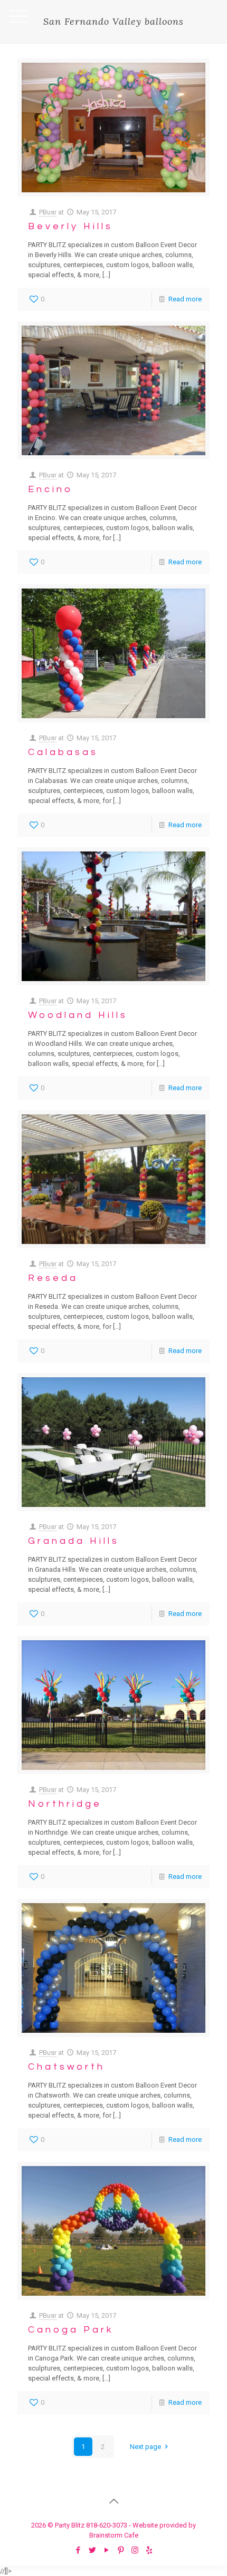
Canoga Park (71, 2330)
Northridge (65, 1804)
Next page (145, 2447)
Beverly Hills (70, 226)
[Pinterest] (121, 2550)
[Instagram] (135, 2550)
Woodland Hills (78, 1015)
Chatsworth (67, 2067)
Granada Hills (74, 1541)
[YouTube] (106, 2550)
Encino (50, 489)
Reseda (53, 1278)
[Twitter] (92, 2550)
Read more (185, 299)
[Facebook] (78, 2550)
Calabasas (63, 752)
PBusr (48, 212)
